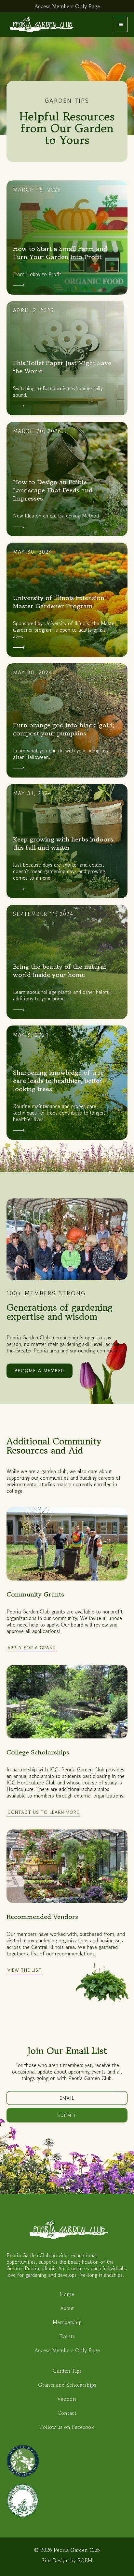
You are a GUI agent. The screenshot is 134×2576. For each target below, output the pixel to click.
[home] (41, 25)
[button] (121, 24)
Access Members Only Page (67, 6)
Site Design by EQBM (67, 2560)
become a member (40, 1371)
